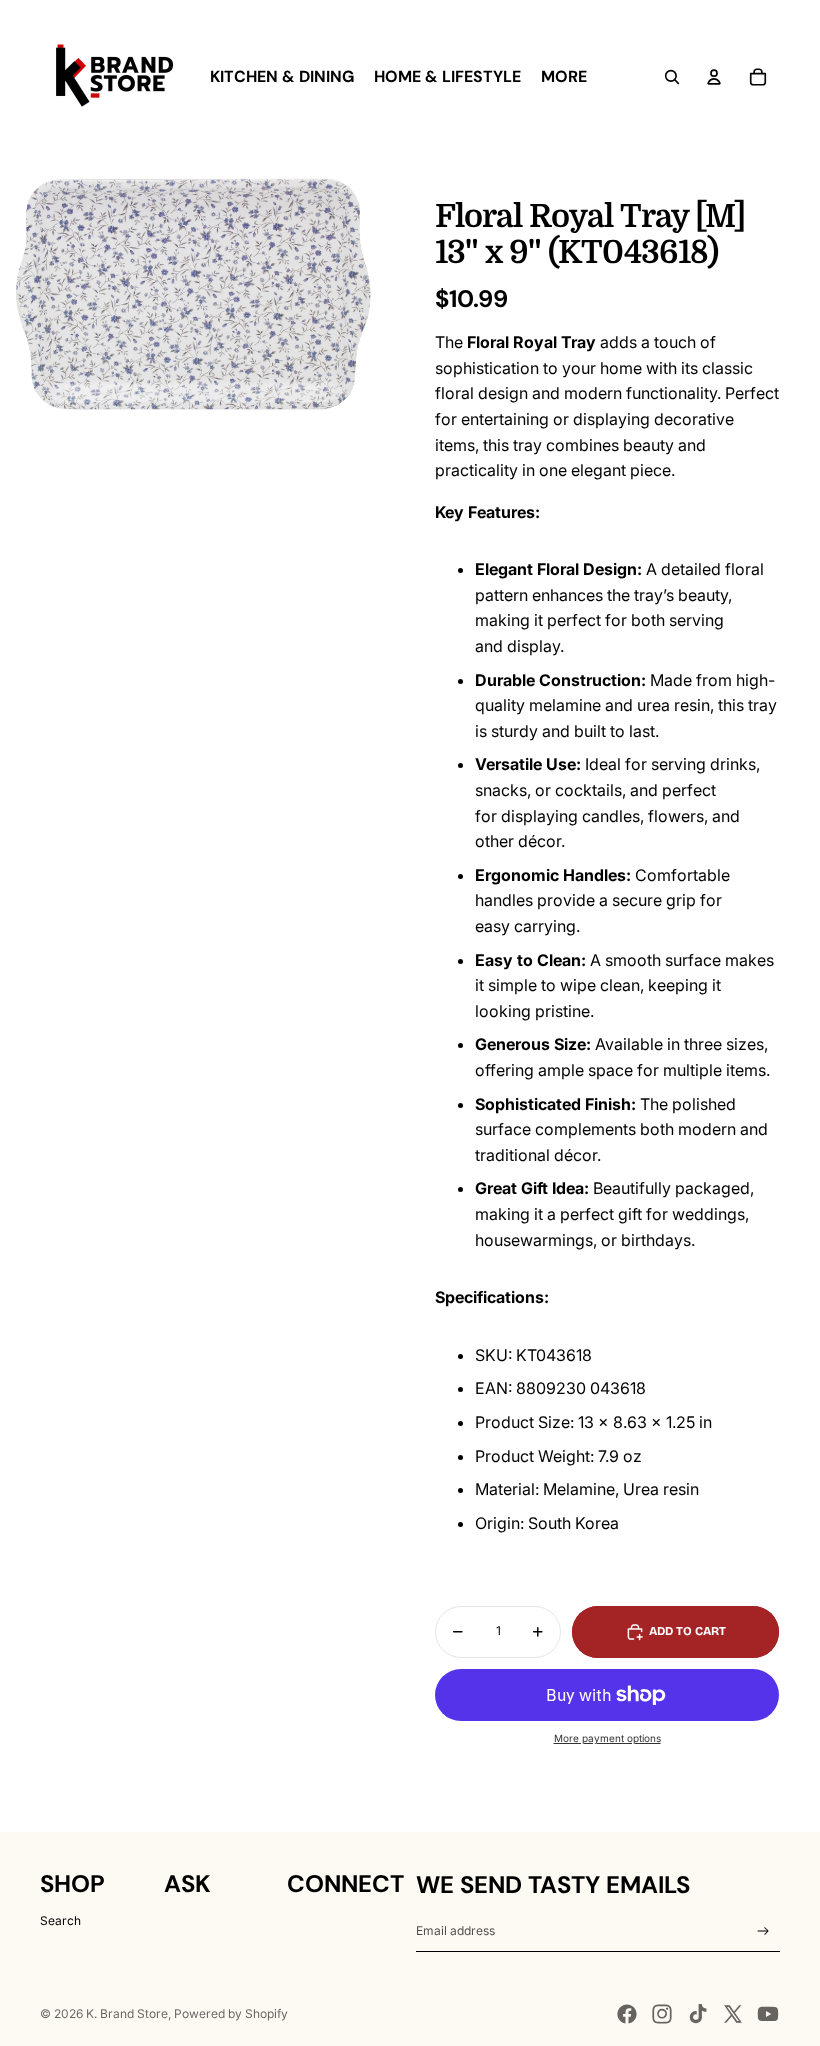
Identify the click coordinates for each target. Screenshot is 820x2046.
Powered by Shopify (231, 2013)
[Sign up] (763, 1931)
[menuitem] (282, 77)
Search (60, 1920)
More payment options (607, 1738)
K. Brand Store (127, 2013)
